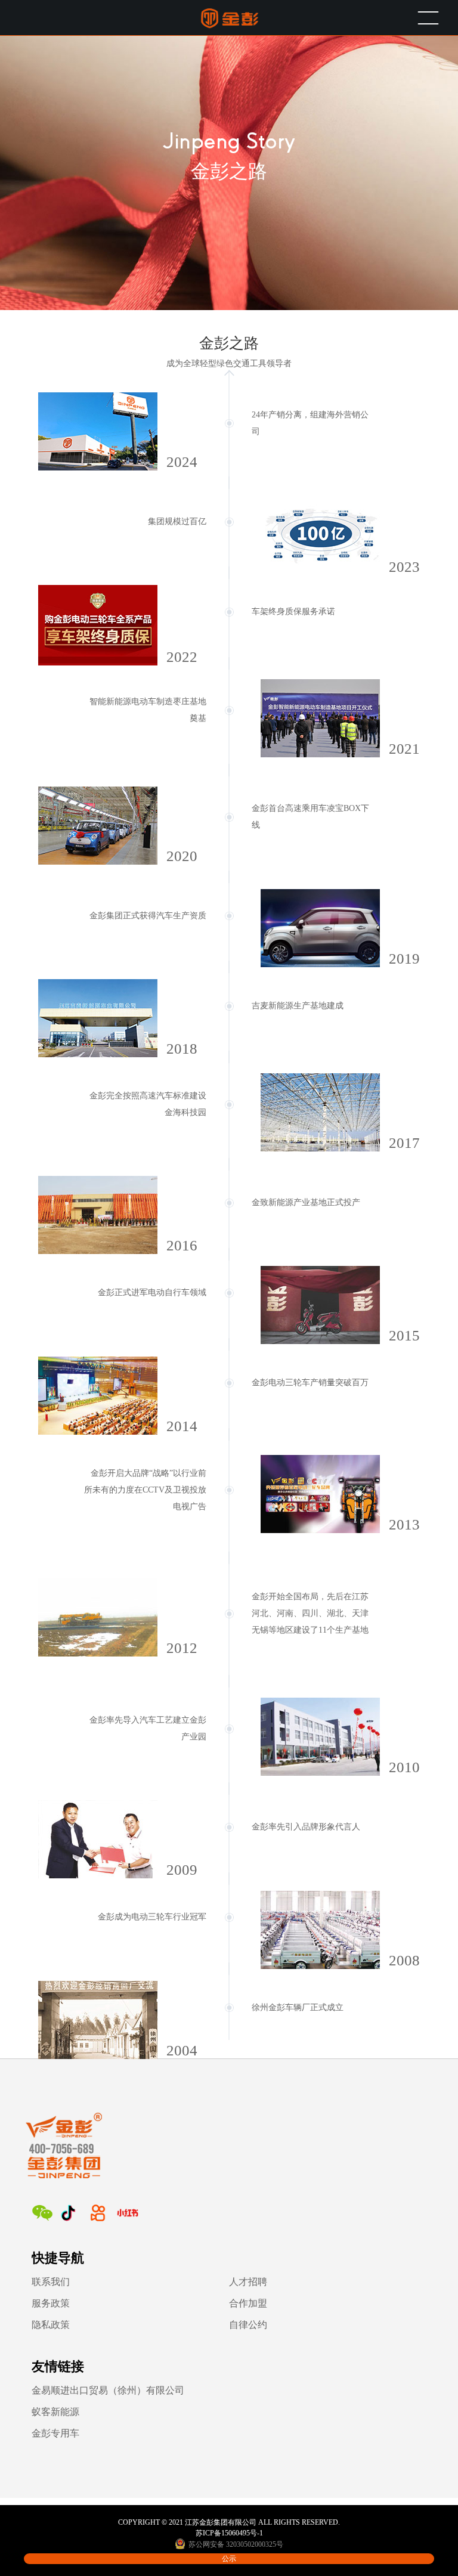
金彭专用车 (55, 2433)
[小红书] (128, 2213)
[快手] (98, 2213)
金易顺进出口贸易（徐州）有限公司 (108, 2390)
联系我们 (51, 2282)
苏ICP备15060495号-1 (229, 2533)
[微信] (42, 2213)
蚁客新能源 (55, 2412)
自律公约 (248, 2325)
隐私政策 (51, 2325)
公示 (229, 2559)
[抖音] (68, 2213)
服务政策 (51, 2303)
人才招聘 (248, 2282)
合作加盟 (248, 2303)
